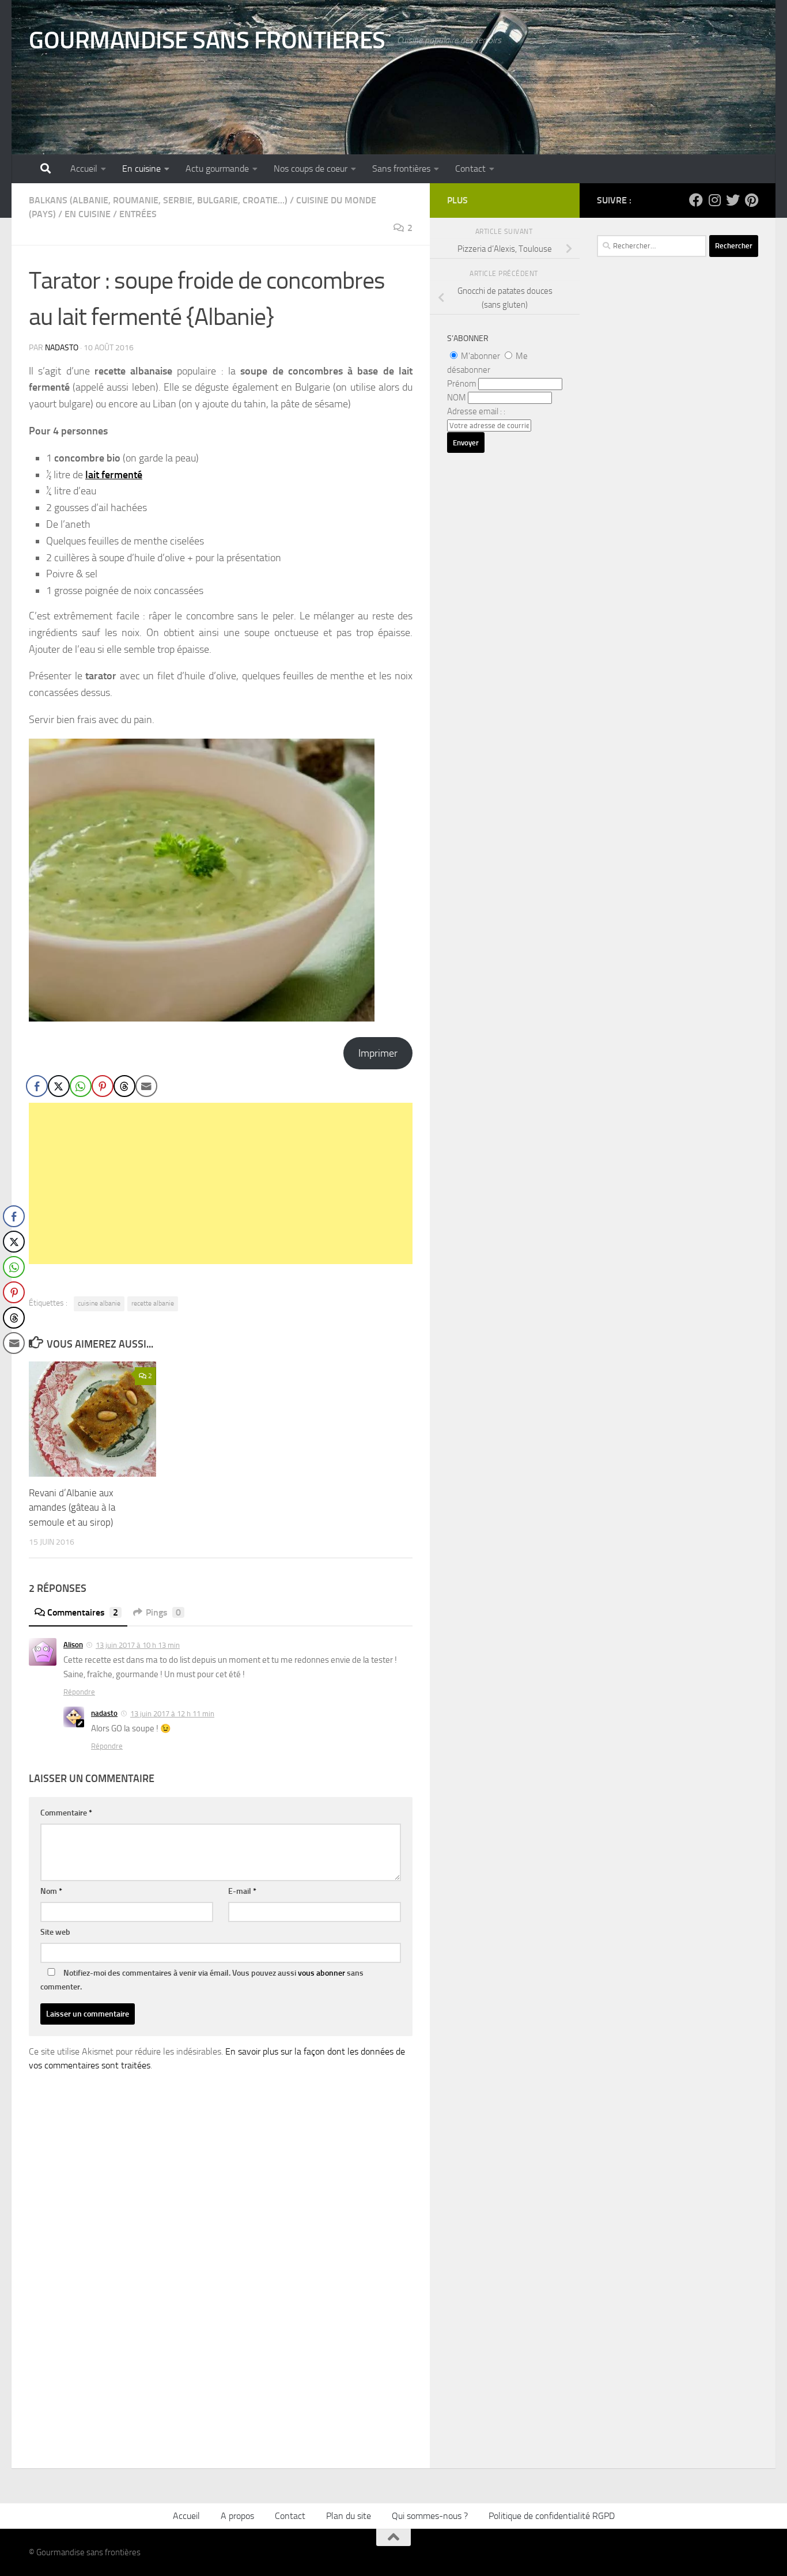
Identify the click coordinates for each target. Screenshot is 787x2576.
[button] (13, 1366)
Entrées (138, 214)
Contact (470, 169)
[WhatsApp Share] (81, 1086)
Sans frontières (401, 169)
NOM (457, 398)
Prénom (462, 384)
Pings (163, 1612)
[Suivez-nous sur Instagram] (714, 200)
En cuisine (141, 169)
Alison (73, 1645)
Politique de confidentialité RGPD (552, 2516)
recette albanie (153, 1303)
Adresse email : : (476, 411)
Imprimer (378, 1053)
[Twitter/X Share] (59, 1086)
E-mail (242, 1891)
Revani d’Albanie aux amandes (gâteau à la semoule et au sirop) (72, 1508)
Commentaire (66, 1813)
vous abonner (321, 1973)
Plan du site (349, 2516)
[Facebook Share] (37, 1086)
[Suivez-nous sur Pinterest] (751, 200)
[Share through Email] (146, 1086)
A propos (237, 2516)
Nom (51, 1891)
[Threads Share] (124, 1086)
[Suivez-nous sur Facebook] (696, 200)
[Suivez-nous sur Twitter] (733, 200)
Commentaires (83, 1612)
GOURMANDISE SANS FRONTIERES (207, 40)
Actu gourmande (217, 169)
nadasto (62, 348)
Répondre (79, 1692)
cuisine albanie (99, 1303)
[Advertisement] (221, 1183)
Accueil (84, 169)
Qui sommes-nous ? (430, 2516)
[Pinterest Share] (103, 1086)
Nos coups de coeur (311, 169)
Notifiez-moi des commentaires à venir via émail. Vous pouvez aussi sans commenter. (202, 1980)
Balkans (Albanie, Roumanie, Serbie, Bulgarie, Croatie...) (158, 200)
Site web (55, 1932)
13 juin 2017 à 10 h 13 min (138, 1645)
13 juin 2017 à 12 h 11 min (172, 1714)
